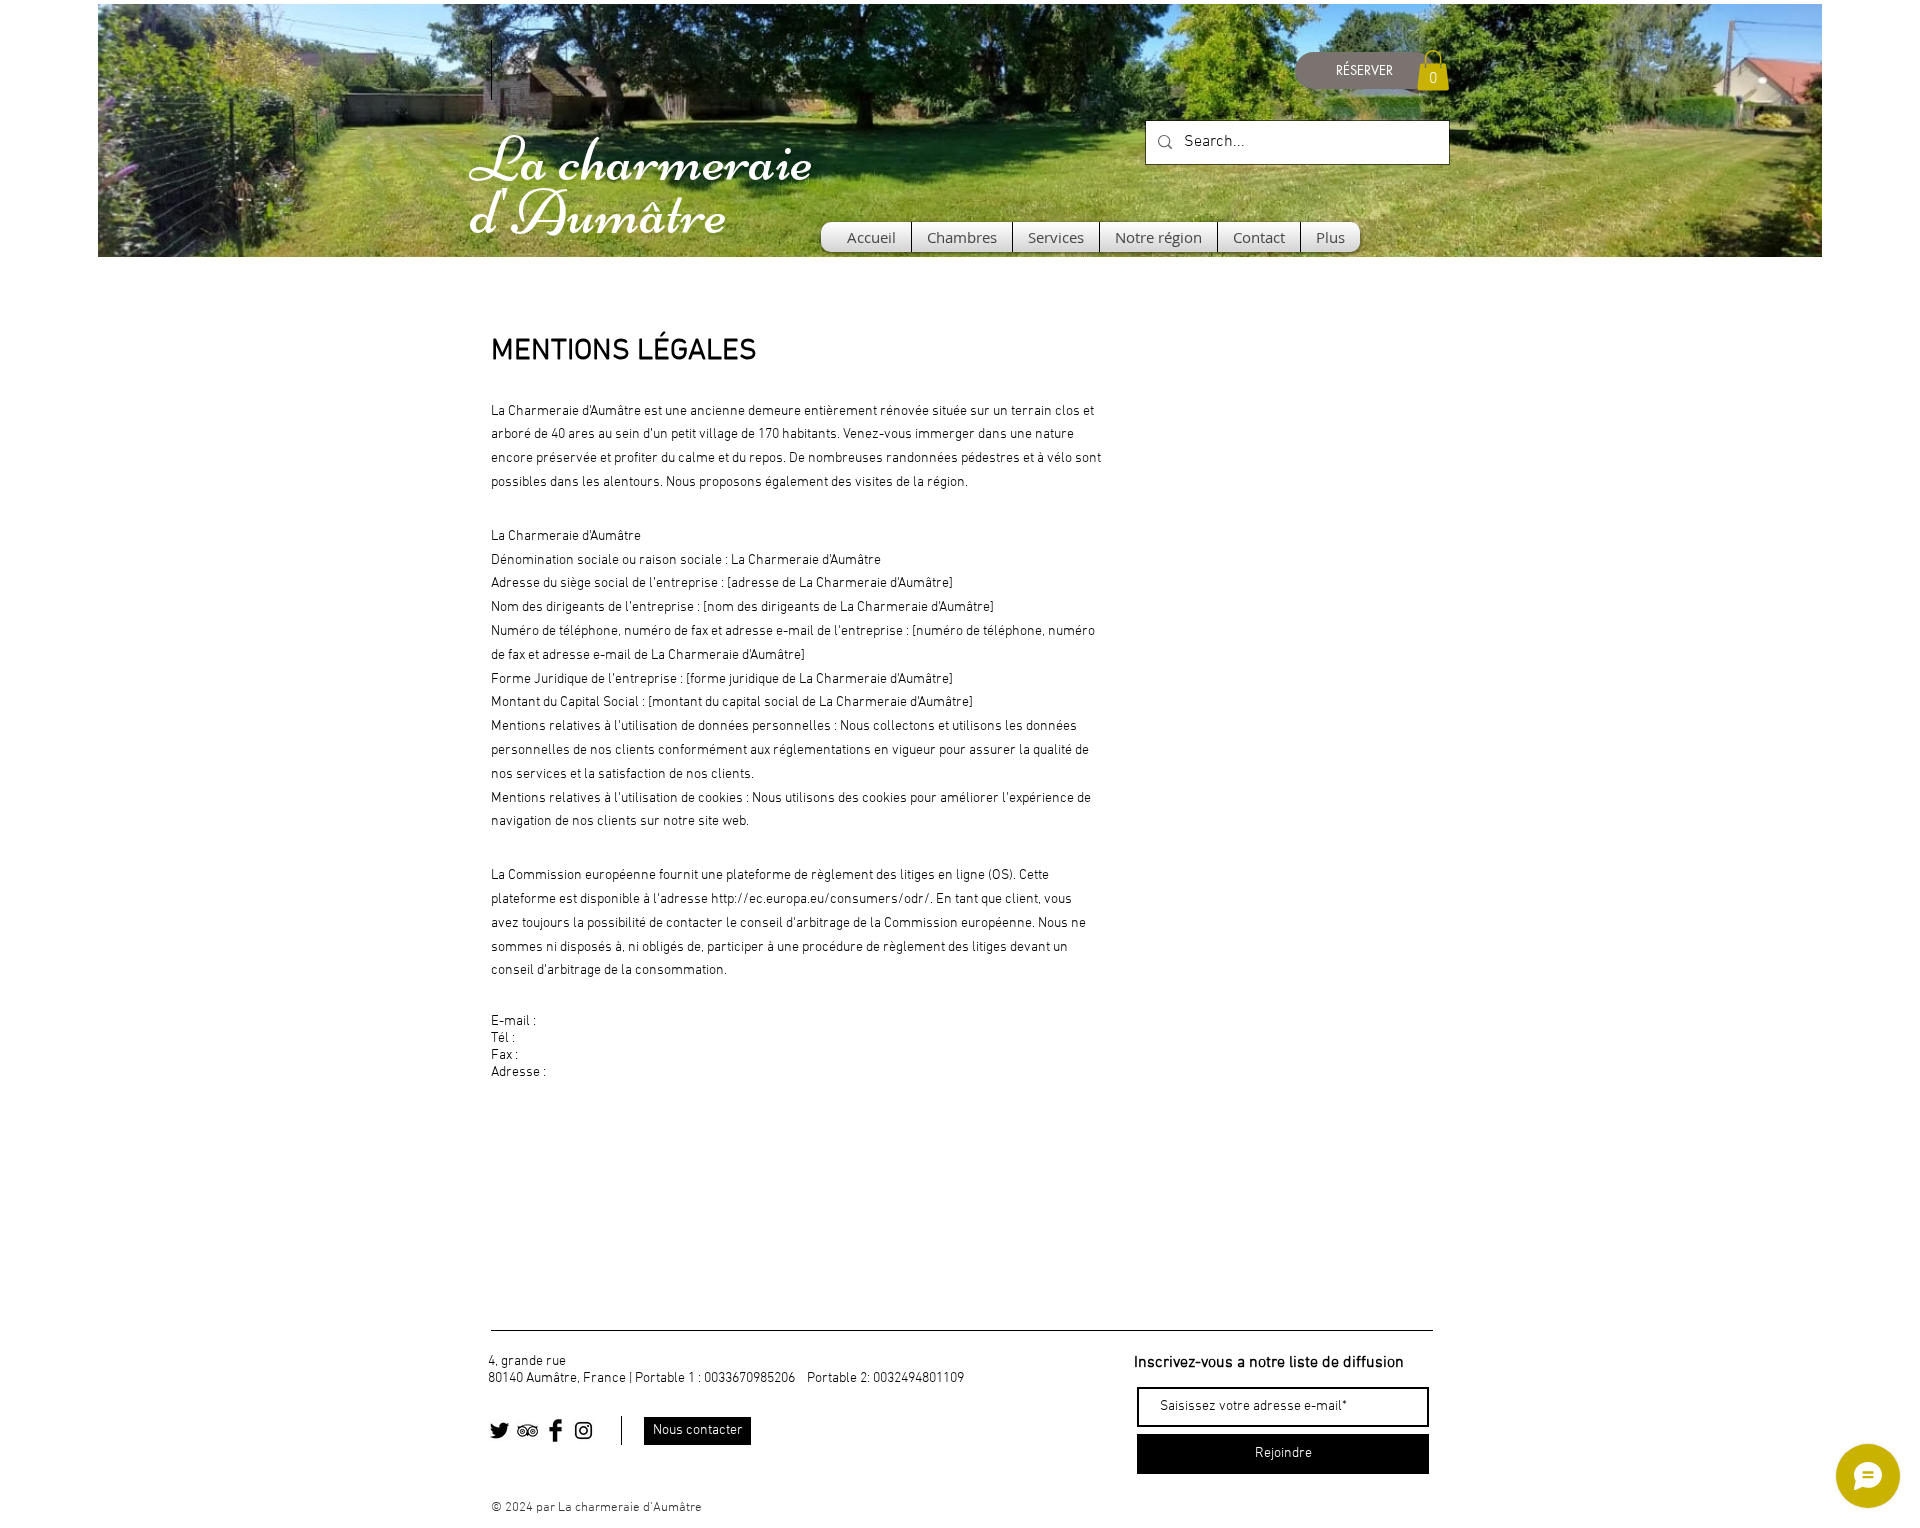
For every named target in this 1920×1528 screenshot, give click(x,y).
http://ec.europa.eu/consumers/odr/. (822, 899)
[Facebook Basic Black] (555, 1430)
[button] (1433, 70)
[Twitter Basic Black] (499, 1430)
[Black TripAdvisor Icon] (527, 1430)
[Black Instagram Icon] (583, 1430)
